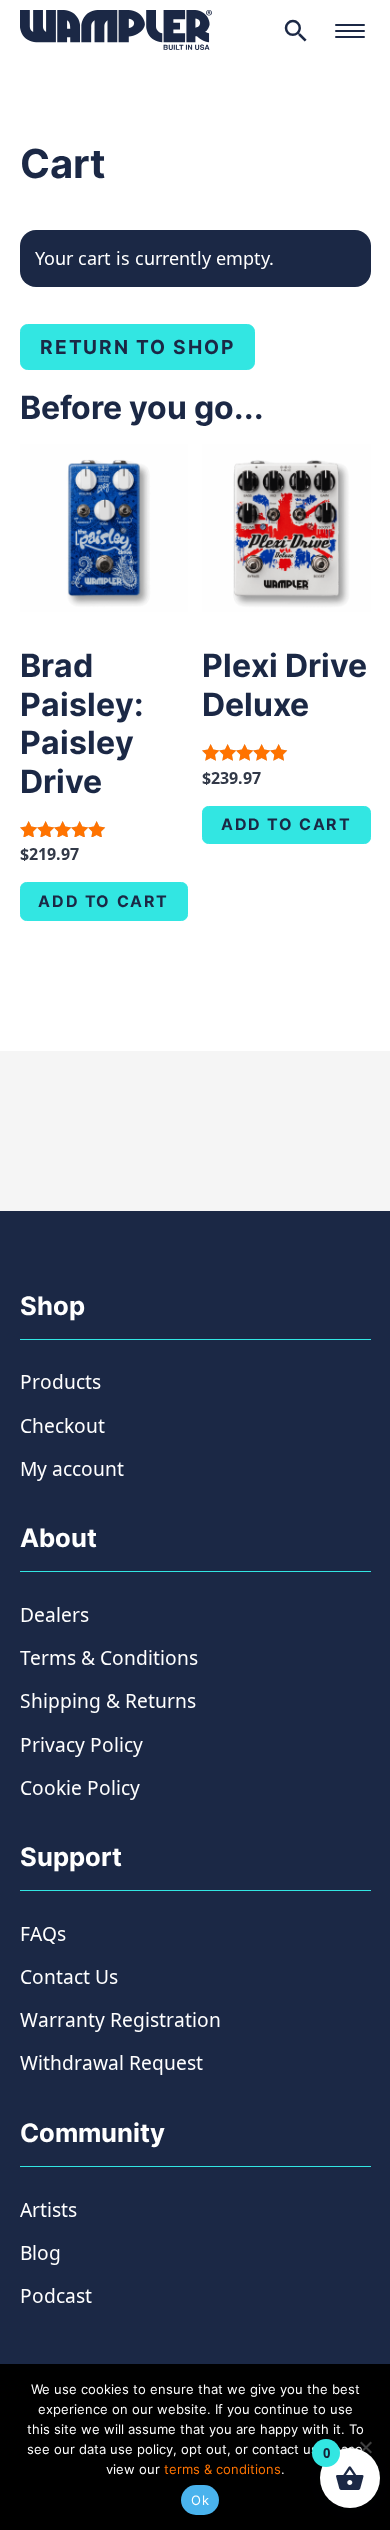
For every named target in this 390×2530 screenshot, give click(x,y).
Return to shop (137, 347)
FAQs (43, 1933)
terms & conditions (222, 2469)
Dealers (54, 1614)
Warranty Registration (120, 2019)
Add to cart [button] (103, 901)
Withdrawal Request (111, 2062)
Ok (200, 2500)
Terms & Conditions (109, 1657)
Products (60, 1381)
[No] (365, 2447)
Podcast (56, 2295)
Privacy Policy (81, 1744)
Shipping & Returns (108, 1700)
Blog (40, 2252)
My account (72, 1468)
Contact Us (69, 1976)
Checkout (62, 1425)
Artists (48, 2209)
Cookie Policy (80, 1787)
